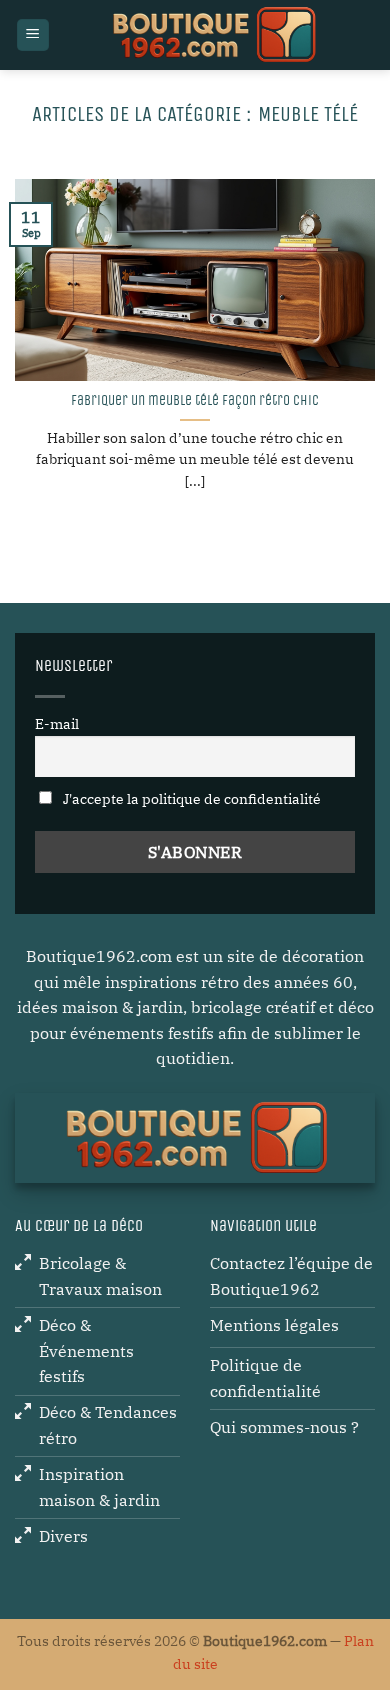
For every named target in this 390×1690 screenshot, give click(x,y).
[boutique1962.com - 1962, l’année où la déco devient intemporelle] (212, 35)
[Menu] (33, 35)
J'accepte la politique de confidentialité (190, 798)
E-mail (57, 723)
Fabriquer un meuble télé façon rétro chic (195, 401)
